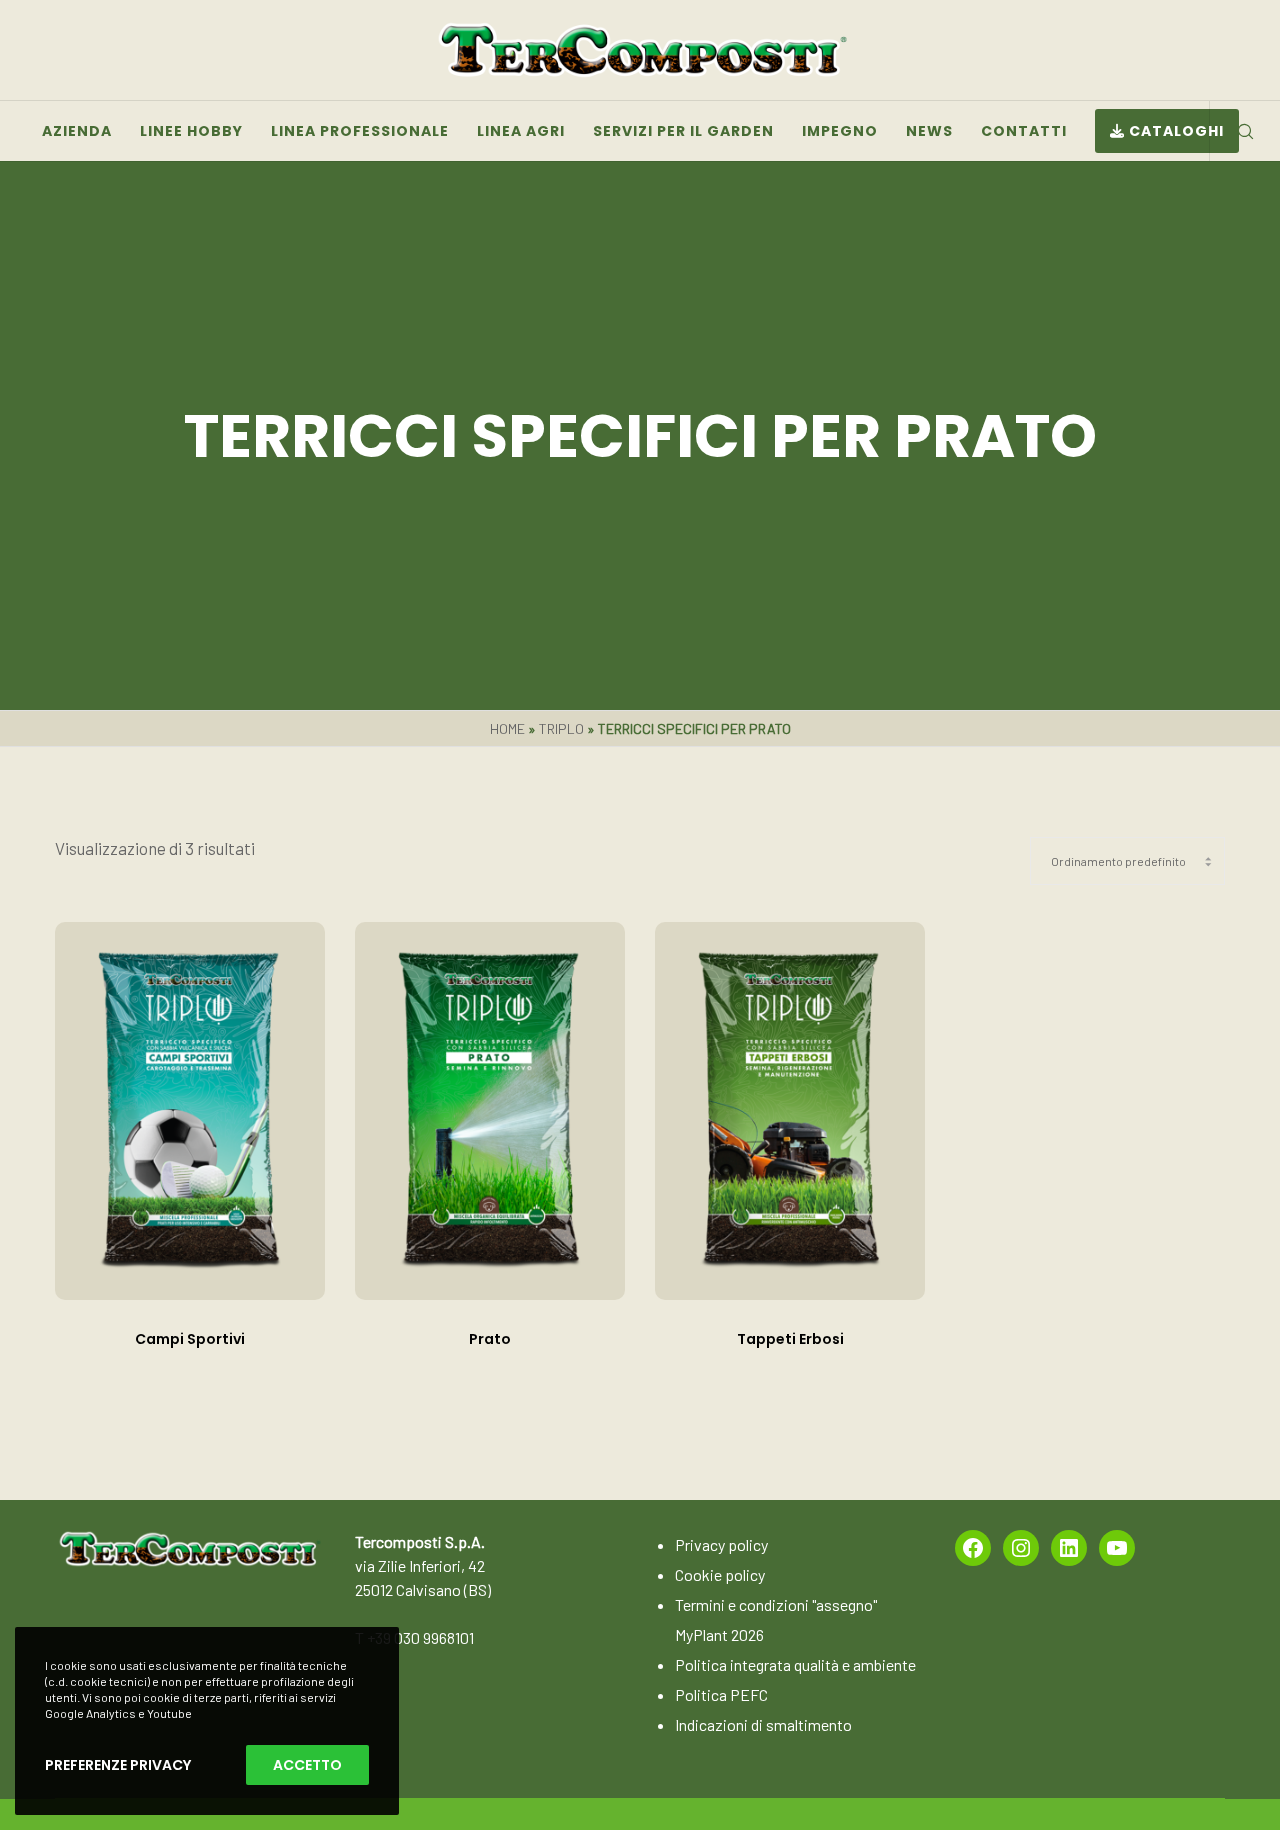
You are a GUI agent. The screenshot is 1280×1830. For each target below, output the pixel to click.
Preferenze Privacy (118, 1765)
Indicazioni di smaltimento (763, 1724)
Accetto (307, 1765)
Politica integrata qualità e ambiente (795, 1664)
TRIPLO (561, 728)
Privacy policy (721, 1544)
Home (507, 728)
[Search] (1232, 131)
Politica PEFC (721, 1694)
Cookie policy (720, 1574)
